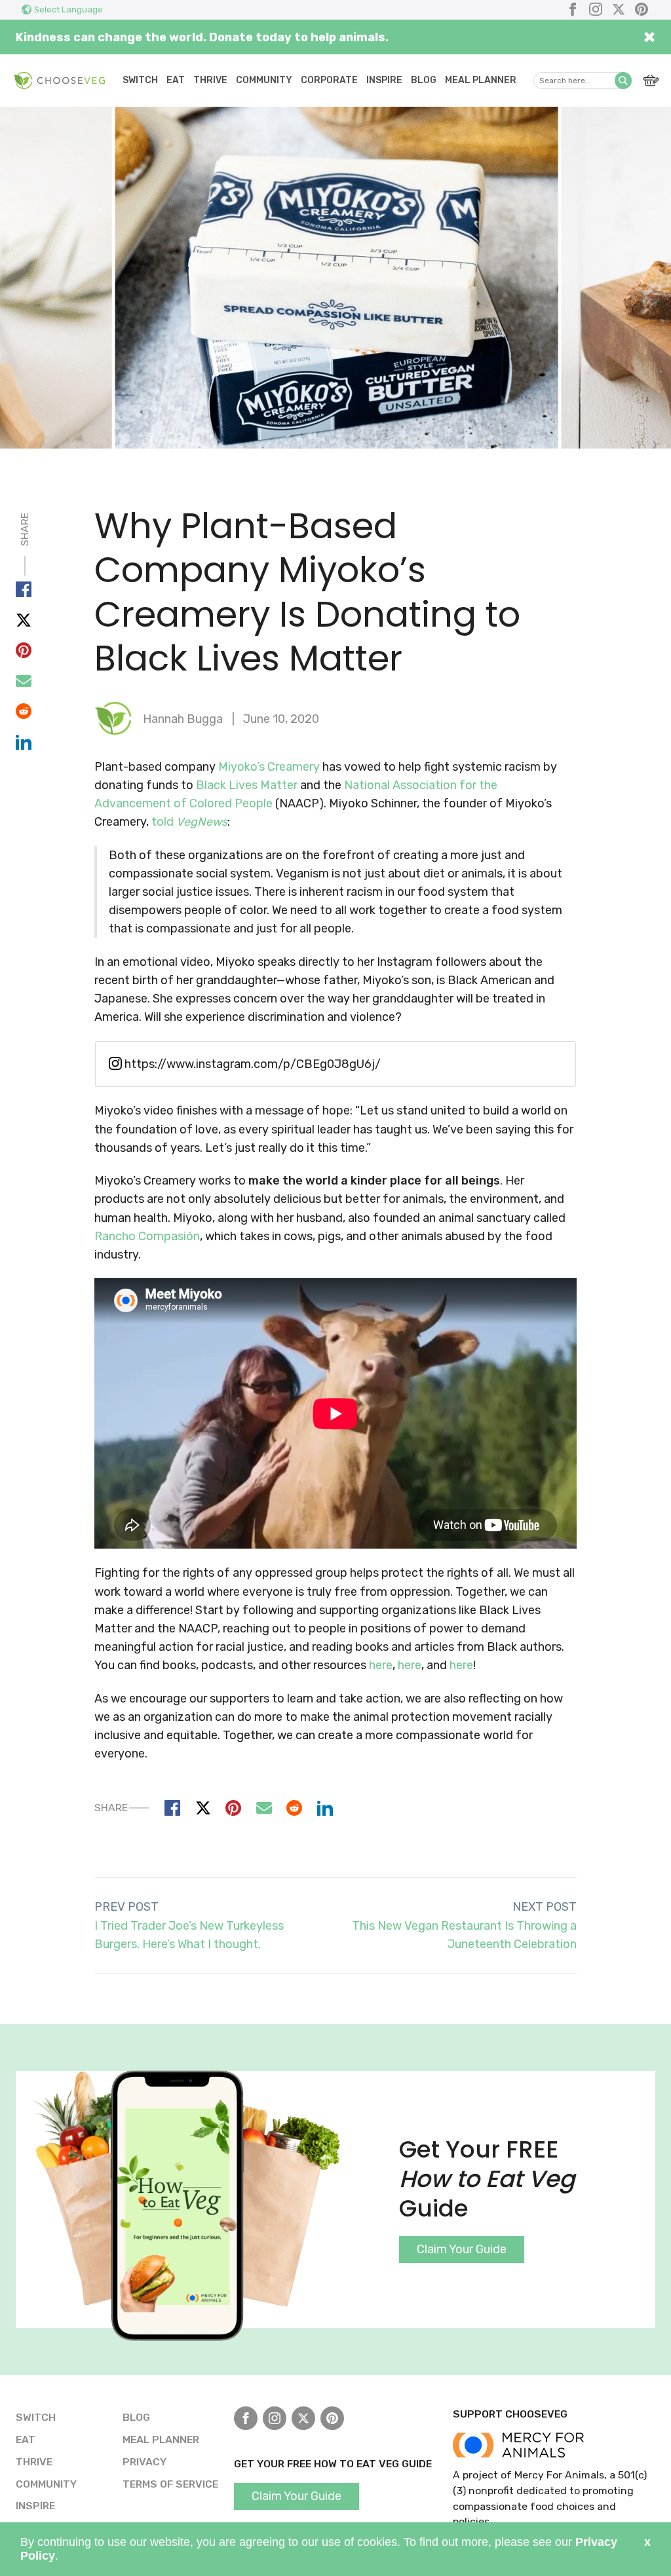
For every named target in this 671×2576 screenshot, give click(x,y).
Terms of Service (170, 2484)
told (189, 822)
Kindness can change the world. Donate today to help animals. (202, 37)
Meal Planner (481, 80)
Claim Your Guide (462, 2249)
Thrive (210, 80)
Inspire (384, 80)
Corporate (329, 80)
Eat (176, 80)
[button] (623, 81)
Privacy (144, 2462)
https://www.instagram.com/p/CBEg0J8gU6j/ (251, 1064)
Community (264, 80)
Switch (140, 80)
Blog (424, 80)
